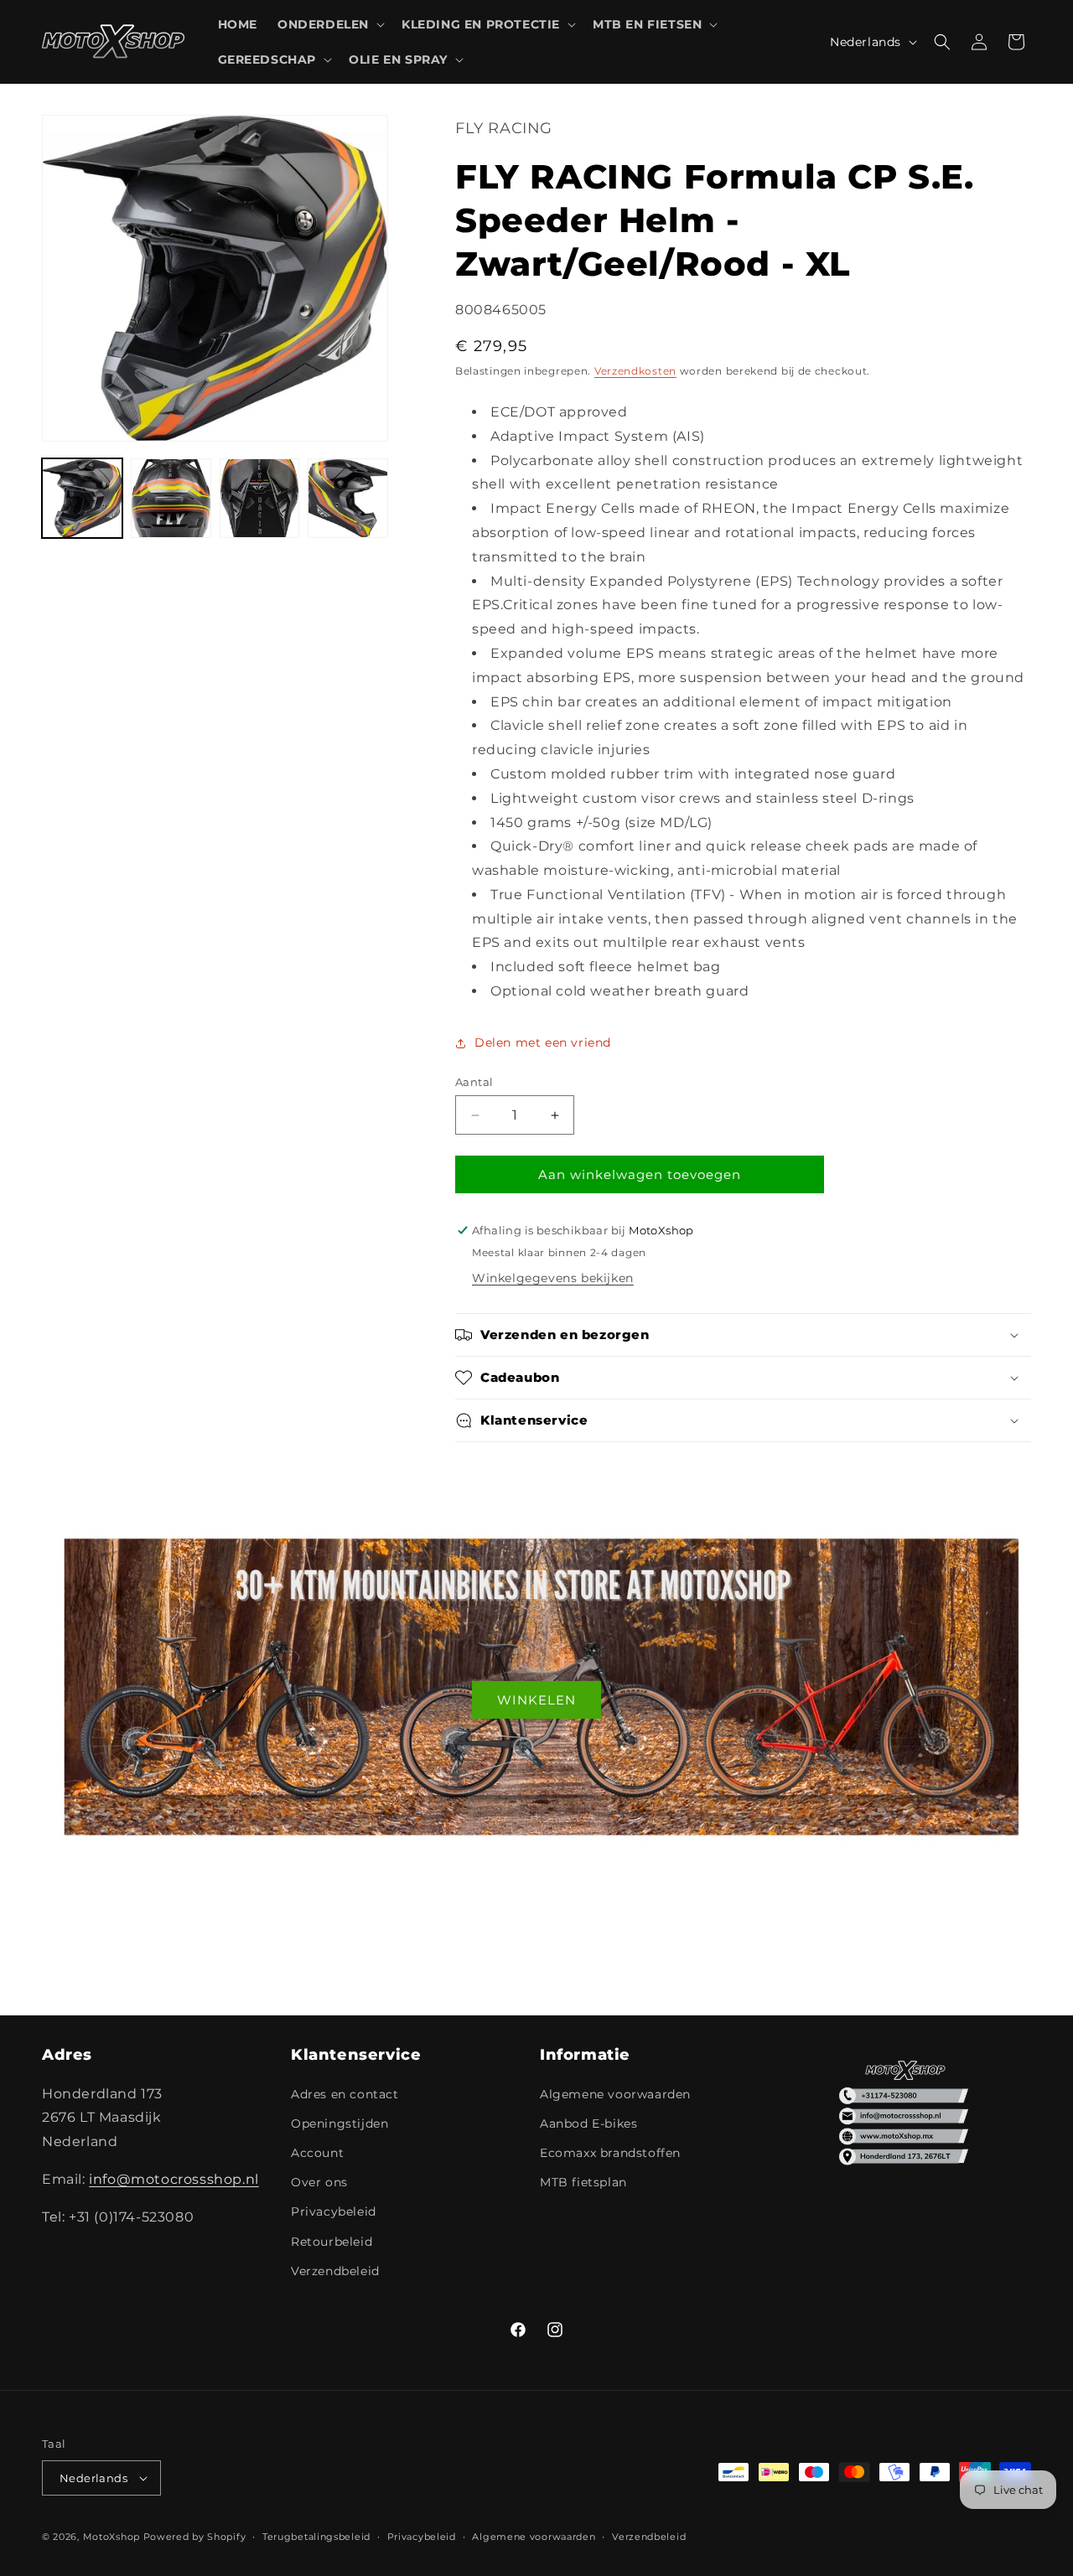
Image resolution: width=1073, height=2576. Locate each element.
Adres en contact (345, 2094)
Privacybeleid (334, 2211)
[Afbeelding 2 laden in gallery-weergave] (171, 499)
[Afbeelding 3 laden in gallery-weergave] (260, 499)
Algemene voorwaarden (615, 2094)
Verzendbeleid (335, 2271)
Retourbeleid (332, 2242)
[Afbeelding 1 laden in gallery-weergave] (82, 499)
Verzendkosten (635, 371)
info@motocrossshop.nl (174, 2179)
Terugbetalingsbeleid (316, 2537)
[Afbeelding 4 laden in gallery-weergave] (348, 499)
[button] (329, 24)
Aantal (474, 1082)
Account (317, 2153)
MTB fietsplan (583, 2182)
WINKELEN (536, 1699)
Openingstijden (340, 2123)
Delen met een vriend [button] (543, 1042)
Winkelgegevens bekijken (553, 1278)
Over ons (319, 2182)
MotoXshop (111, 2537)
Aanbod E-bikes (588, 2123)
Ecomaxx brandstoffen (610, 2153)
